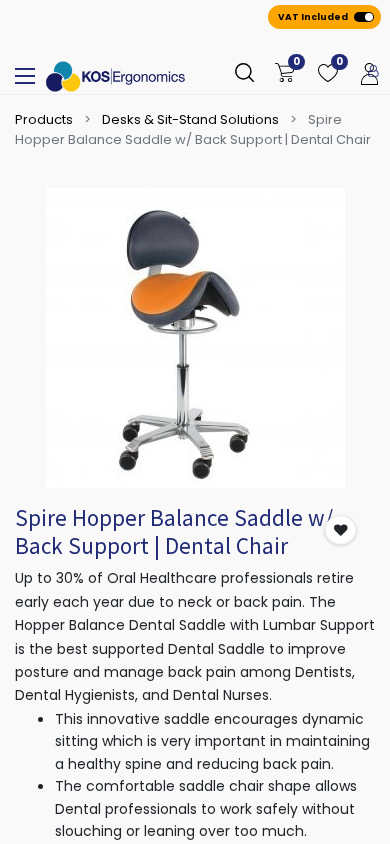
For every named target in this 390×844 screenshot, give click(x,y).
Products (44, 119)
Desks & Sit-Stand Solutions (190, 119)
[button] (341, 530)
